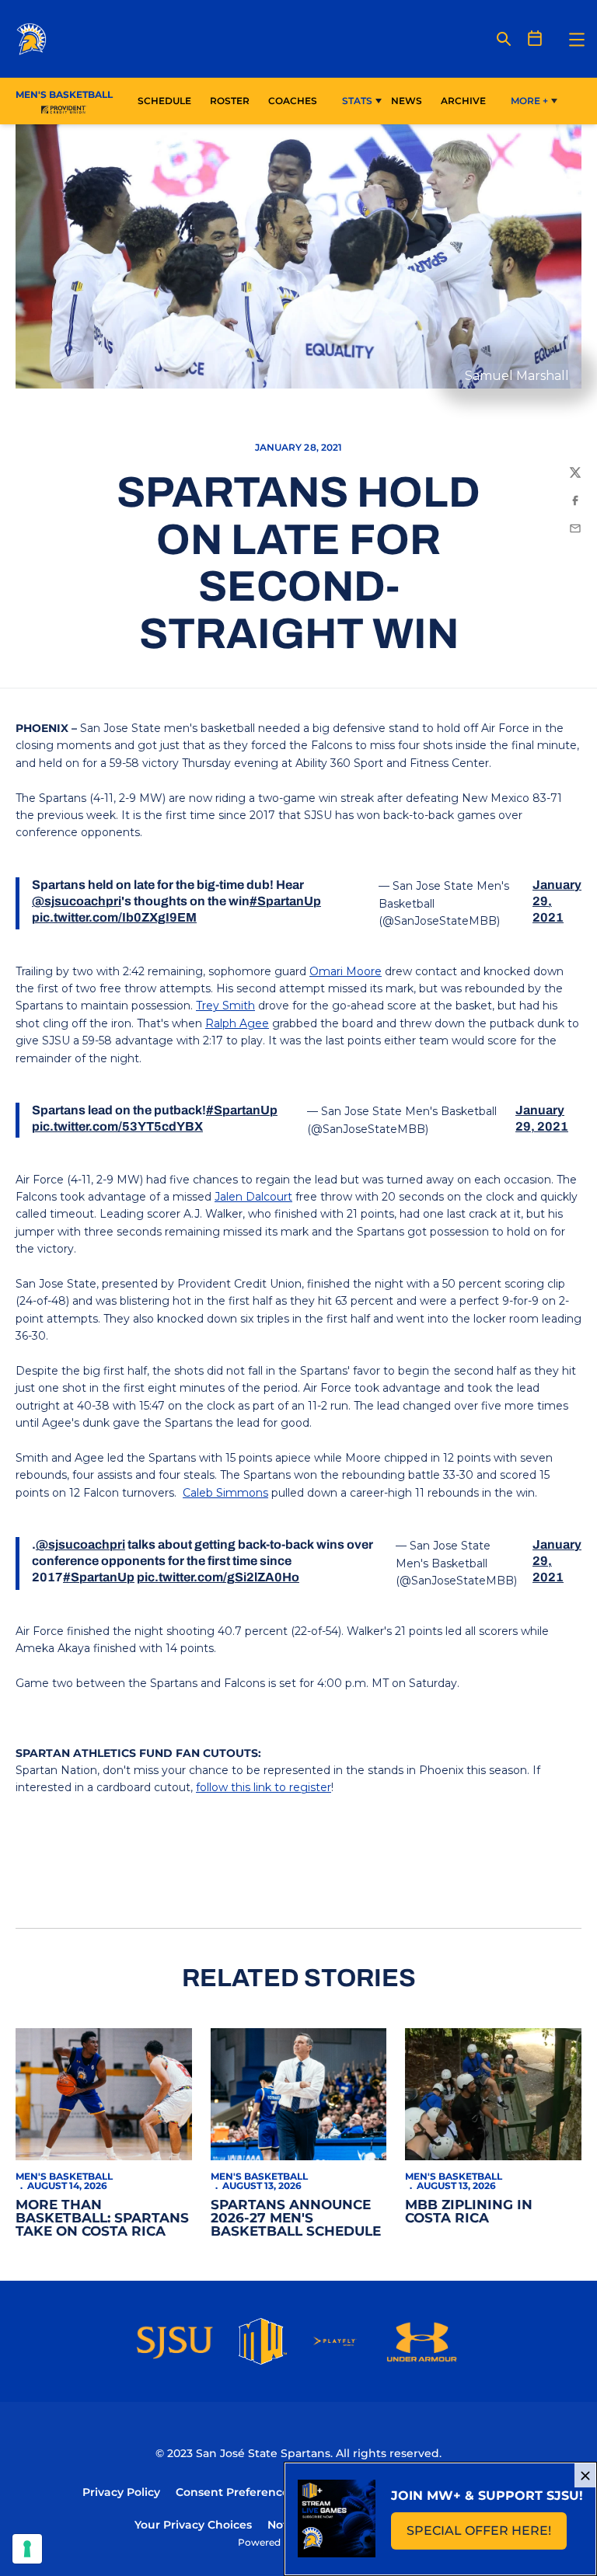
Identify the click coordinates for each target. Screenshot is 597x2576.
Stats (357, 101)
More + (529, 101)
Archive (463, 101)
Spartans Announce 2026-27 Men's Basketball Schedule (296, 2218)
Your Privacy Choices (193, 2525)
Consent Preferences (235, 2492)
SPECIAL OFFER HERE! (487, 2535)
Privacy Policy (121, 2492)
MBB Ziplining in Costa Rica (469, 2211)
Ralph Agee (237, 1023)
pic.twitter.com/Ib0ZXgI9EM (114, 917)
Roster (230, 101)
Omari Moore (346, 971)
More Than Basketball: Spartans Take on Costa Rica (102, 2218)
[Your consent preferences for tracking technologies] (27, 2549)
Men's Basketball (64, 2176)
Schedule (164, 101)
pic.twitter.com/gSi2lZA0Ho (218, 1577)
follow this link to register (264, 1787)
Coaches (293, 101)
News (407, 101)
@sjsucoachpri (77, 901)
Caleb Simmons (225, 1493)
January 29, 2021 (557, 901)
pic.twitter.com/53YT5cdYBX (117, 1126)
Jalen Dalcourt (253, 1197)
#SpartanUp (285, 901)
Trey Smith (225, 1006)
